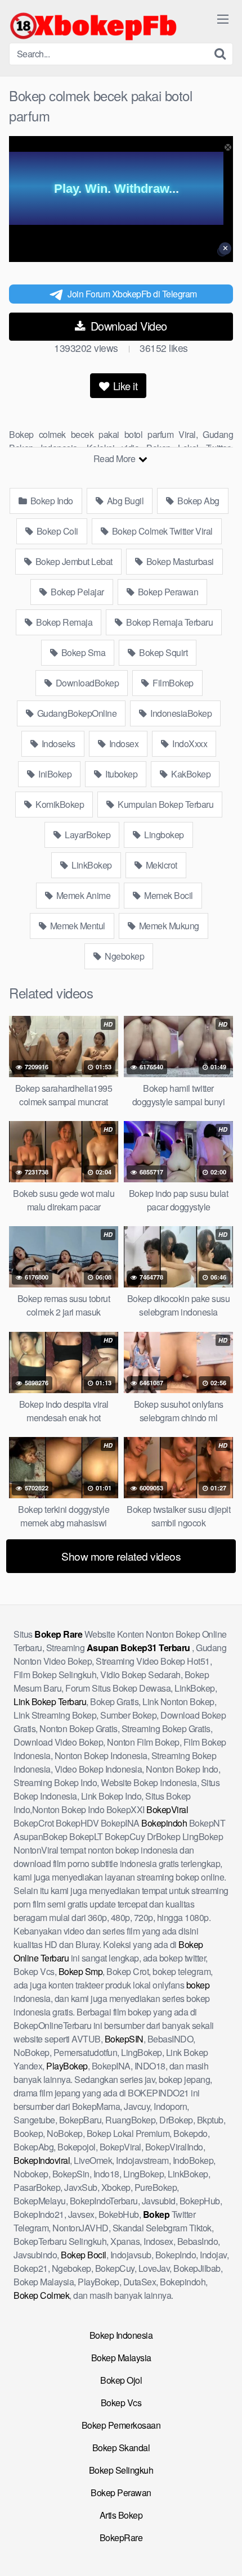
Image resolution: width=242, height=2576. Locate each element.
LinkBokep (91, 865)
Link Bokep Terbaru (50, 1701)
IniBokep (54, 774)
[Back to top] (222, 2551)
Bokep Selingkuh (121, 2470)
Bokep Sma (82, 652)
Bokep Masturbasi (179, 561)
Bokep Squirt (163, 652)
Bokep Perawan (167, 592)
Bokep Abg (198, 501)
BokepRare (121, 2537)
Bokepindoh (164, 1823)
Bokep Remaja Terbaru (169, 622)
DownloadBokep (86, 683)
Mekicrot (160, 865)
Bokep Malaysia (121, 2358)
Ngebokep (124, 956)
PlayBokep (67, 2066)
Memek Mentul (77, 926)
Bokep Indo (51, 501)
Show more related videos (121, 1556)
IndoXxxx (189, 744)
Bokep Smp (81, 1971)
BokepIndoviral (42, 2160)
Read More (115, 458)
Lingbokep (163, 835)
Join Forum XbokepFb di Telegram (132, 294)
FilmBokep (172, 683)
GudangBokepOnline (76, 713)
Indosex (123, 744)
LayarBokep (87, 835)
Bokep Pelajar (77, 592)
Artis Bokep (121, 2515)
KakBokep (190, 774)
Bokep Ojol (121, 2380)
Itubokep (121, 774)
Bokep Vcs (121, 2403)
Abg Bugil (124, 501)
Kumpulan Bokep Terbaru (165, 804)
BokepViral (167, 1809)
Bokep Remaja (64, 622)
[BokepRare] (93, 26)
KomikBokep (59, 804)
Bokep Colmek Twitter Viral (161, 531)
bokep (198, 1985)
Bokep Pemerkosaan (121, 2425)
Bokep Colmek (41, 2295)
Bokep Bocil (84, 2255)
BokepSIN (124, 2039)
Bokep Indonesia (121, 2335)
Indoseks (57, 744)
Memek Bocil (168, 895)
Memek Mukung (168, 926)
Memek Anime (82, 895)
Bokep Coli (56, 531)
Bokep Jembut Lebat (73, 561)
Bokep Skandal (121, 2448)
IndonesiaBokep (180, 713)
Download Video (127, 326)
